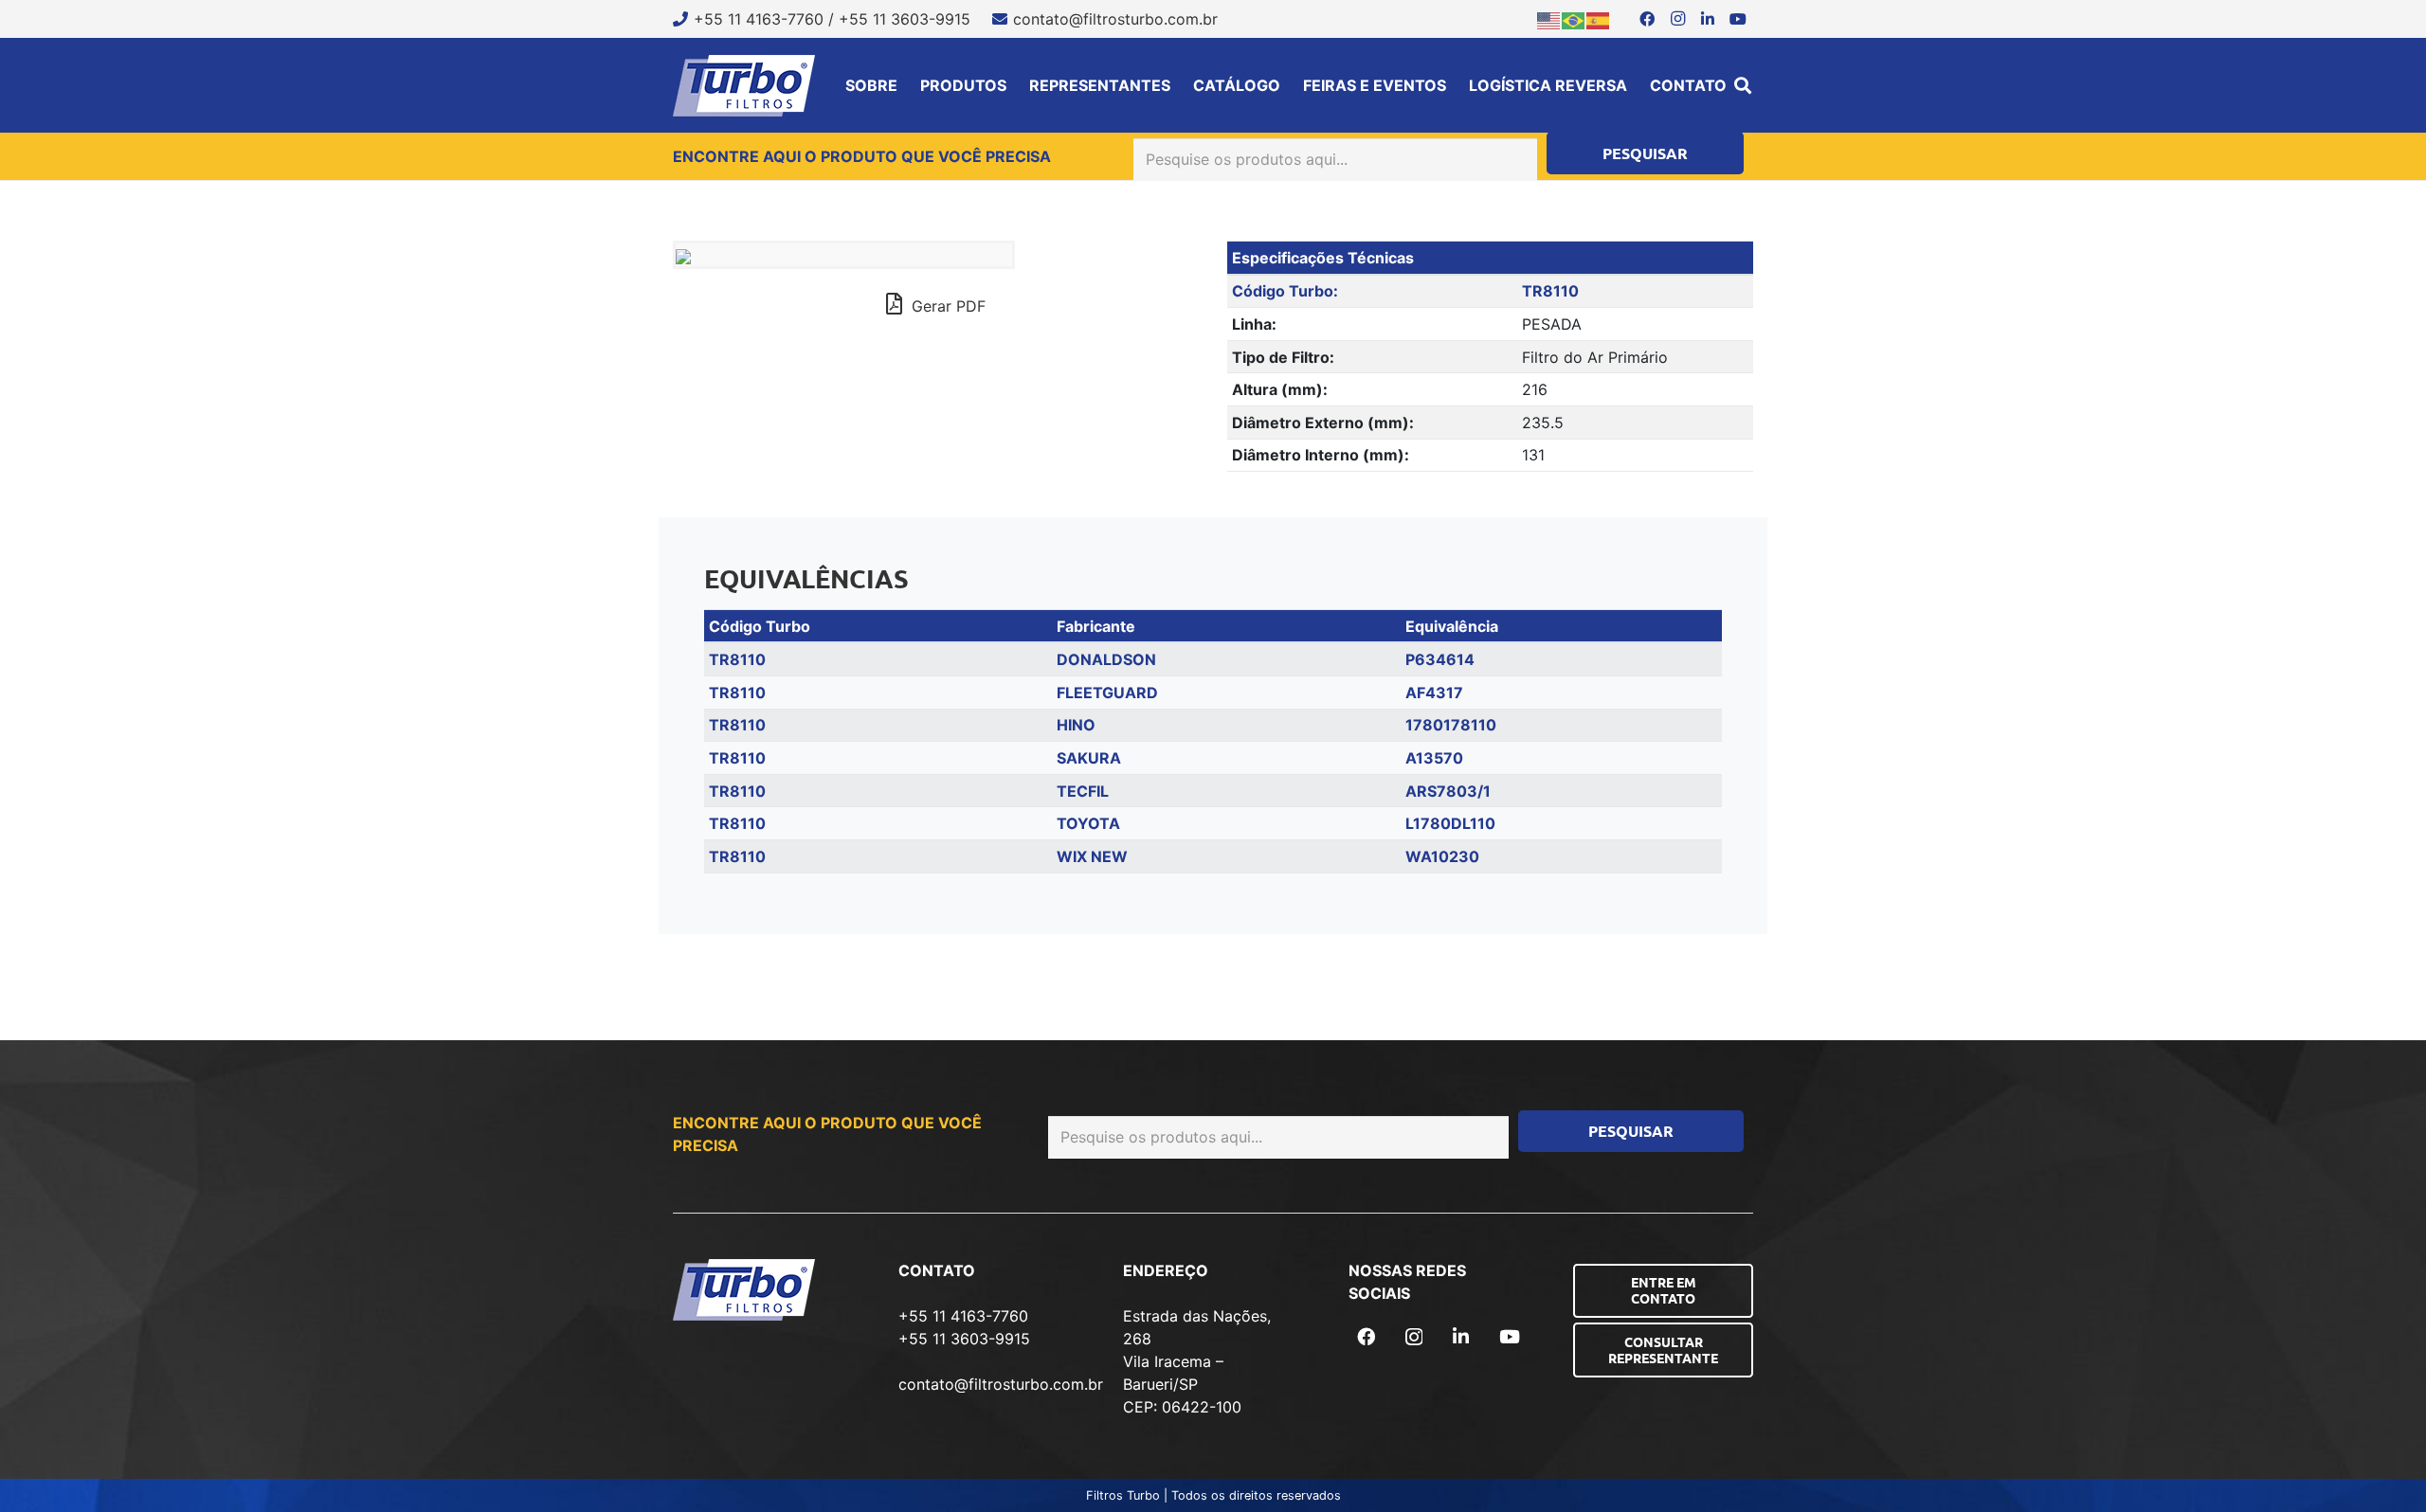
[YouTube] (1738, 19)
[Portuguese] (1574, 19)
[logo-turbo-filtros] (744, 86)
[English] (1549, 19)
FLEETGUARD (1107, 693)
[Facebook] (1647, 19)
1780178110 (1451, 725)
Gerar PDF (946, 306)
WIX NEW (1092, 856)
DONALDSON (1106, 659)
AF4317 (1434, 693)
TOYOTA (1088, 823)
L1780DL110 (1450, 823)
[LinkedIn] (1708, 19)
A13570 (1434, 758)
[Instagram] (1677, 19)
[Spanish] (1599, 19)
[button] (1743, 85)
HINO (1076, 725)
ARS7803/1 (1448, 791)
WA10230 (1442, 856)
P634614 (1440, 659)
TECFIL (1083, 791)
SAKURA (1089, 758)
